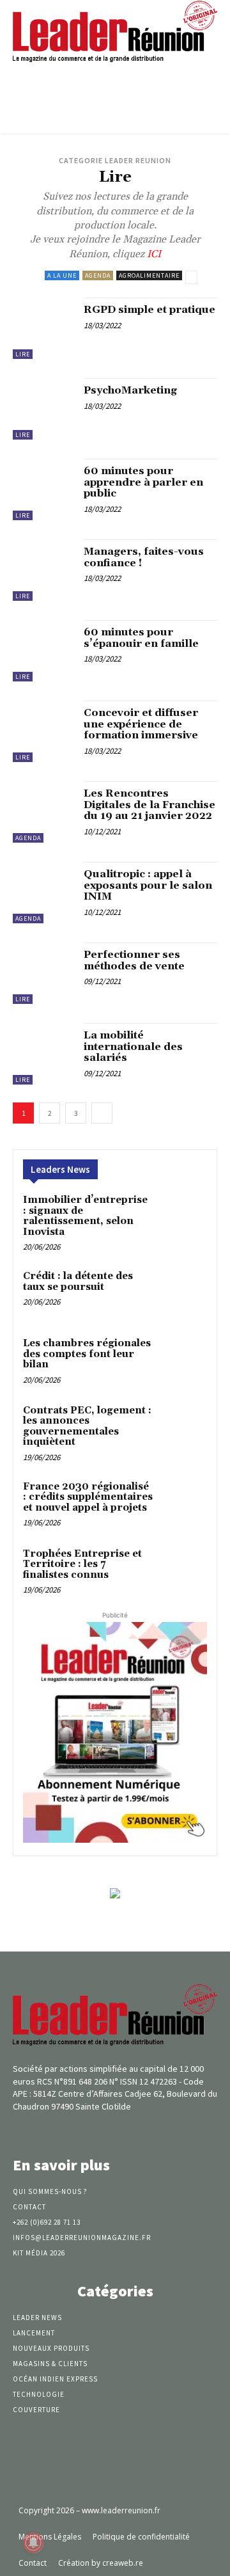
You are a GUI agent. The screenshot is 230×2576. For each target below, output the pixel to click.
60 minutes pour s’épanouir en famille (141, 638)
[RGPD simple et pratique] (43, 328)
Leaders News (60, 1169)
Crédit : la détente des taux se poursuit (78, 1282)
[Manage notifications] (33, 2543)
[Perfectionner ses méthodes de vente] (43, 973)
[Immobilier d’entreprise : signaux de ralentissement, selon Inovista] (183, 1217)
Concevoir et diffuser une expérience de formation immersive (141, 724)
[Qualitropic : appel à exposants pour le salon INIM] (43, 893)
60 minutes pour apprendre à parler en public (143, 482)
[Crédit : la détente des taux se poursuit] (183, 1293)
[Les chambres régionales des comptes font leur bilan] (183, 1360)
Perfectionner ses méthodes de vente (134, 960)
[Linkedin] (115, 2130)
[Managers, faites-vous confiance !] (43, 570)
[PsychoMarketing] (43, 409)
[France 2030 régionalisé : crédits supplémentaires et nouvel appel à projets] (183, 1503)
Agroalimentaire (149, 275)
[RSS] (138, 2130)
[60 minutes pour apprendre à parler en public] (43, 489)
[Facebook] (92, 2130)
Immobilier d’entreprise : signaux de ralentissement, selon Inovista (85, 1216)
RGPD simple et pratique (149, 310)
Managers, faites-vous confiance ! (144, 557)
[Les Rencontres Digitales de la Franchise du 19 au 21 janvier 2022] (43, 812)
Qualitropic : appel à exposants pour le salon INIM (148, 885)
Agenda (98, 275)
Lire (23, 354)
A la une (62, 275)
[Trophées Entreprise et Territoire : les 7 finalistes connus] (183, 1570)
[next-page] (102, 1113)
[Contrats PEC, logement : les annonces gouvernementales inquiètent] (183, 1427)
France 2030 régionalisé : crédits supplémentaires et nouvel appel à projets (88, 1497)
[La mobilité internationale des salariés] (43, 1054)
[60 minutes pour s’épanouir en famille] (43, 651)
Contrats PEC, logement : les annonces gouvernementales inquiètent (87, 1427)
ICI (153, 254)
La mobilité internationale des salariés (133, 1046)
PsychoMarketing (130, 390)
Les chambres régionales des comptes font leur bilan (87, 1354)
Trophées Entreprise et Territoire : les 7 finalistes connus (82, 1564)
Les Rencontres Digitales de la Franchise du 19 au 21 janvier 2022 (149, 805)
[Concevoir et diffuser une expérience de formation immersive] (43, 731)
